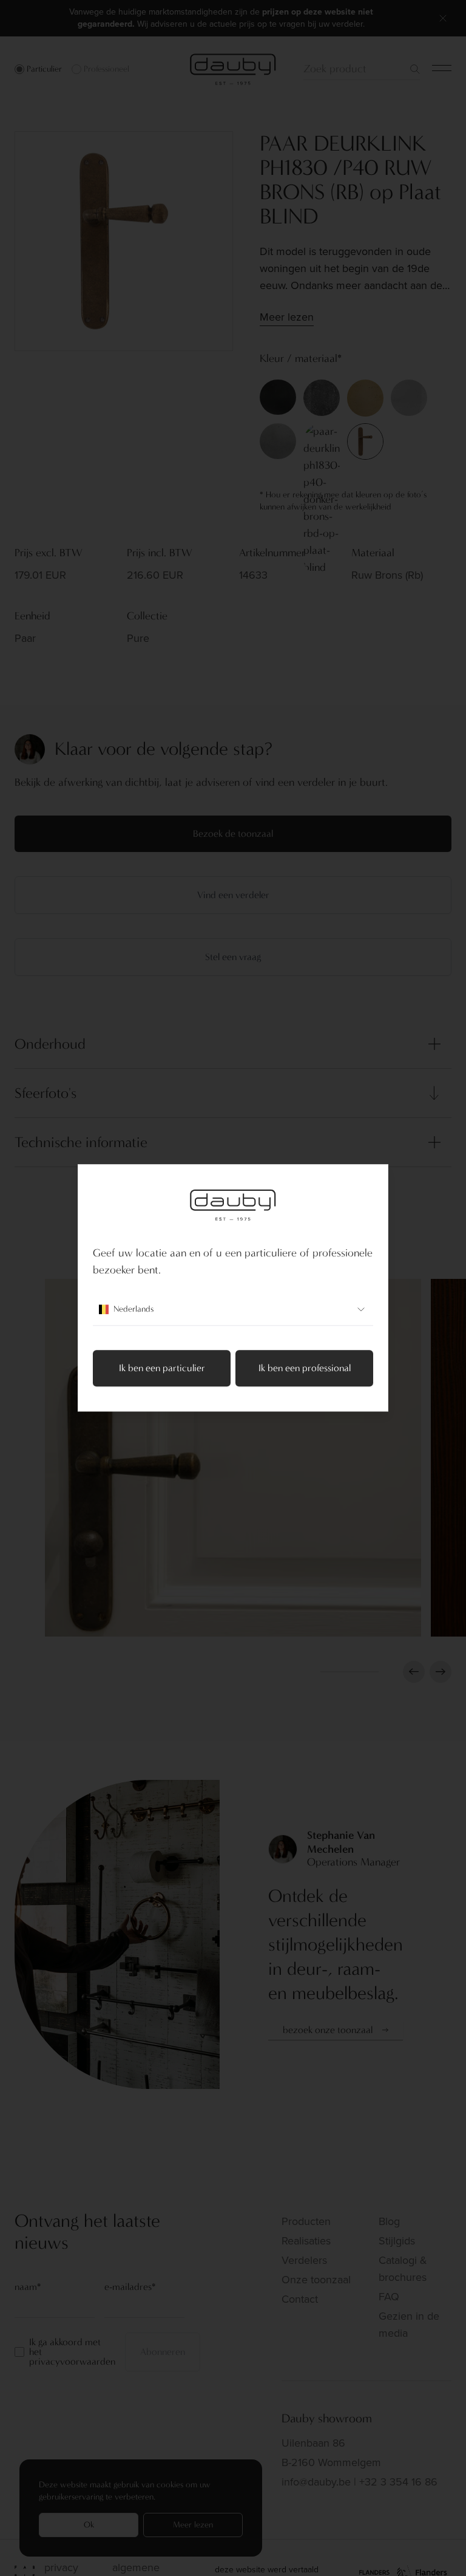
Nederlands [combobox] (133, 1310)
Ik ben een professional (305, 1368)
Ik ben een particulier (162, 1368)
